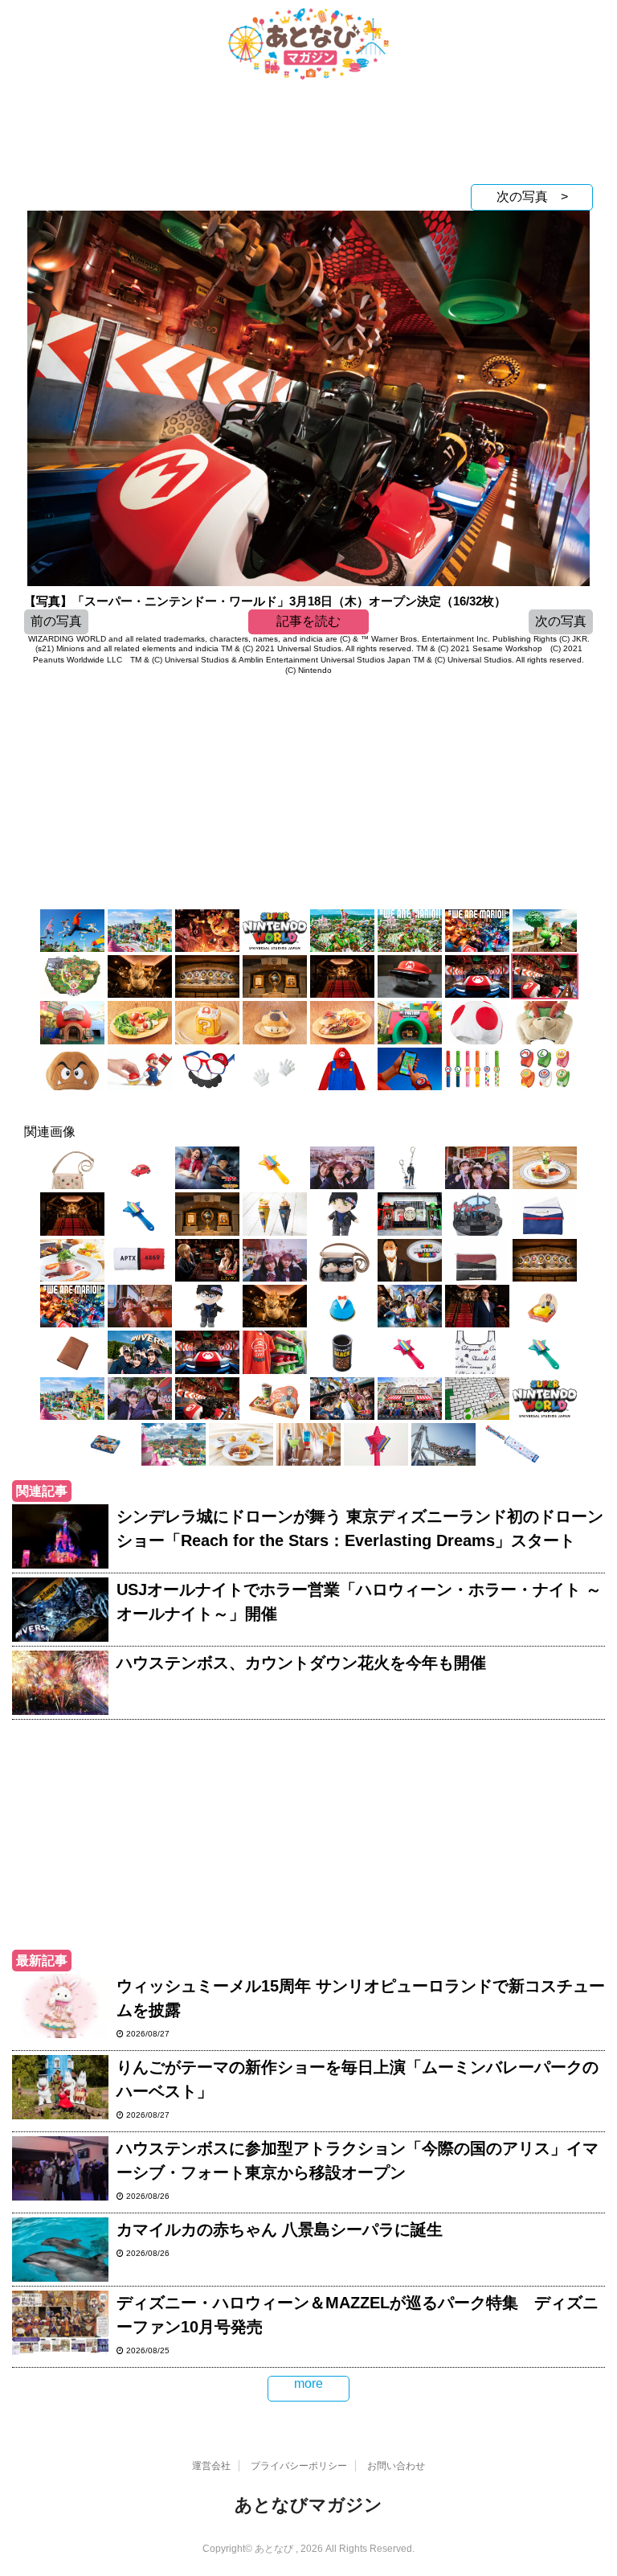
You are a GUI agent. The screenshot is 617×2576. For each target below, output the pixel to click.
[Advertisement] (308, 136)
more (308, 2383)
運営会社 (211, 2466)
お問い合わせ (396, 2466)
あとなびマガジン (308, 2505)
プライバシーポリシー (299, 2466)
